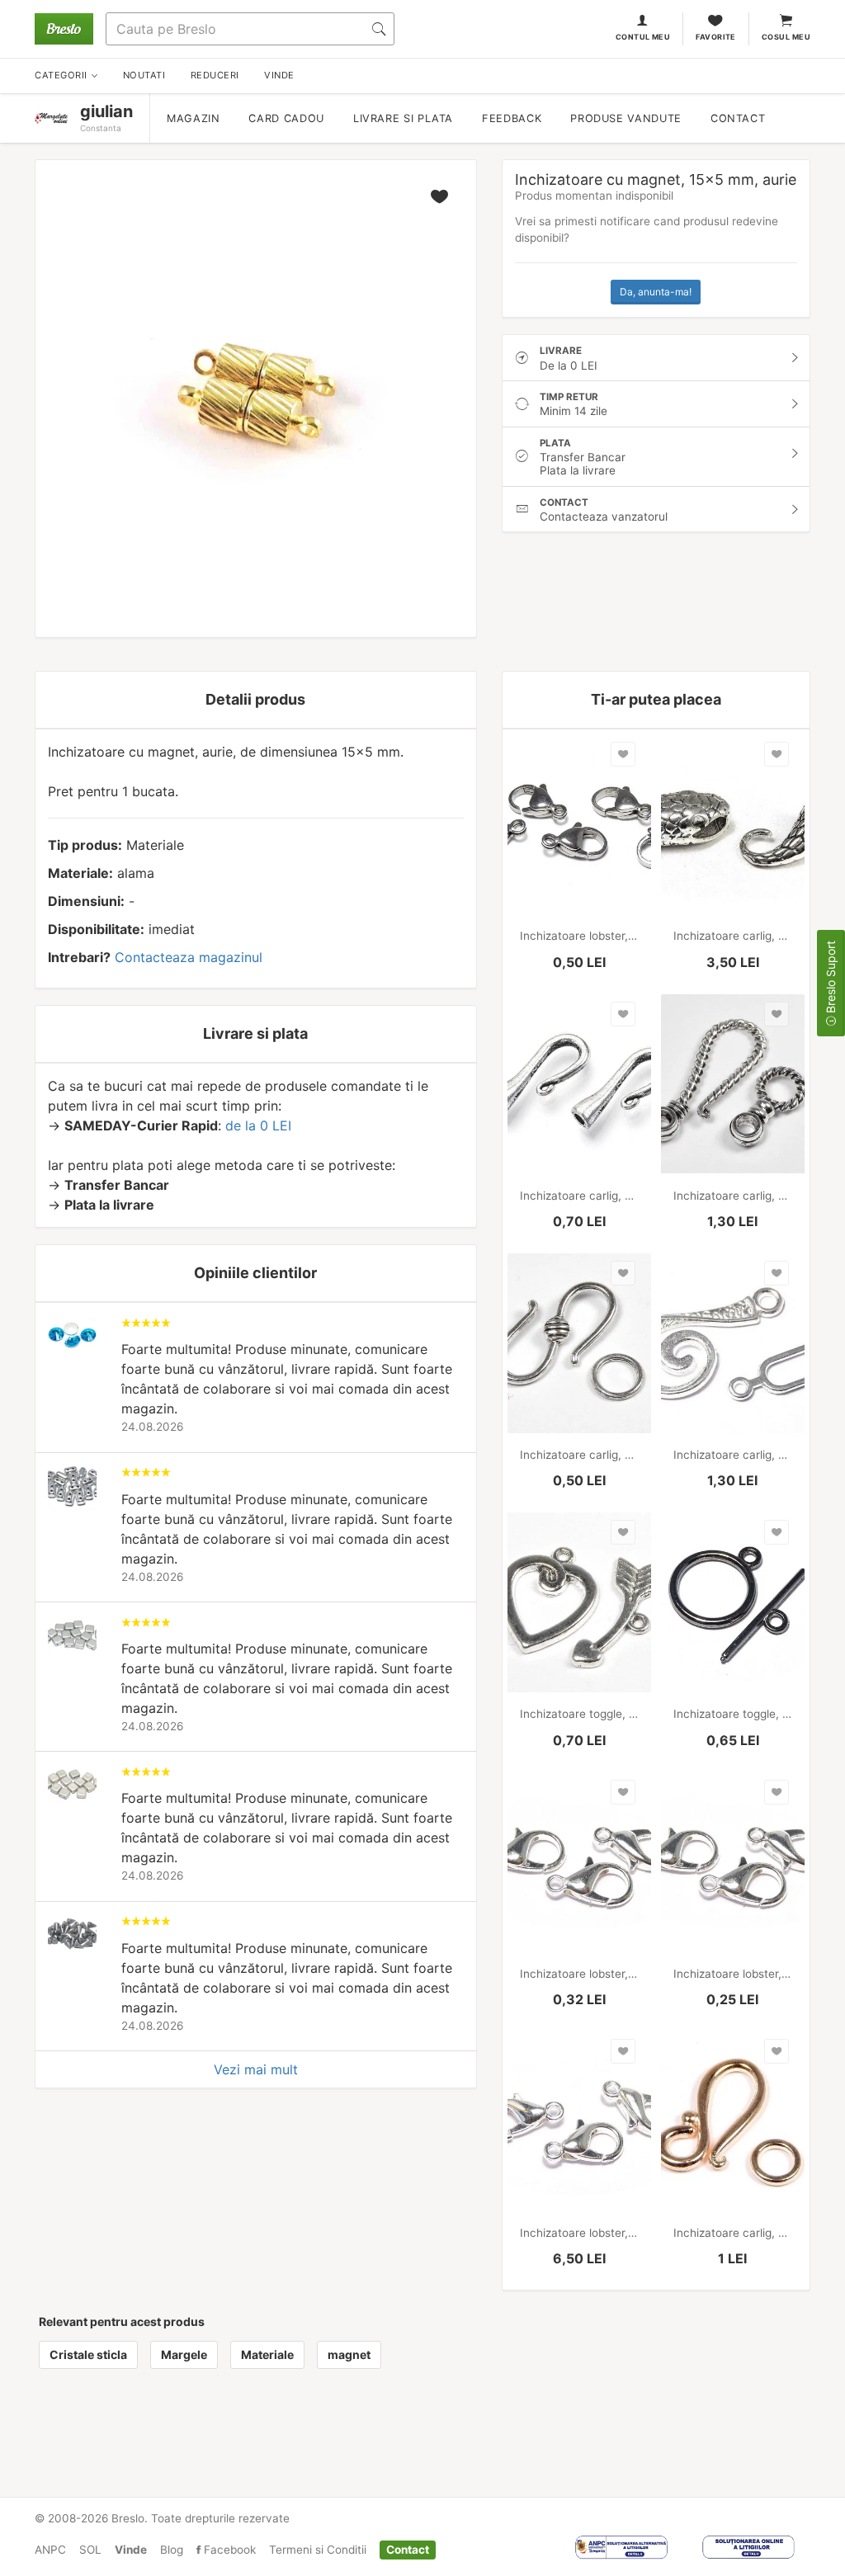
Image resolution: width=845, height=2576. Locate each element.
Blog (172, 2550)
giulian (106, 111)
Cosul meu (786, 37)
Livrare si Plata (403, 118)
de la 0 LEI (258, 1125)
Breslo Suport (831, 979)
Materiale (267, 2354)
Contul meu (643, 37)
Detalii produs (255, 699)
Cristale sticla (88, 2354)
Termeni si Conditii (318, 2550)
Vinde (131, 2550)
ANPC (50, 2550)
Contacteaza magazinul (189, 957)
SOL (90, 2550)
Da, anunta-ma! (656, 292)
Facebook (228, 2550)
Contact (738, 118)
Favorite (716, 37)
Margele (184, 2354)
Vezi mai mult (256, 2069)
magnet (349, 2354)
